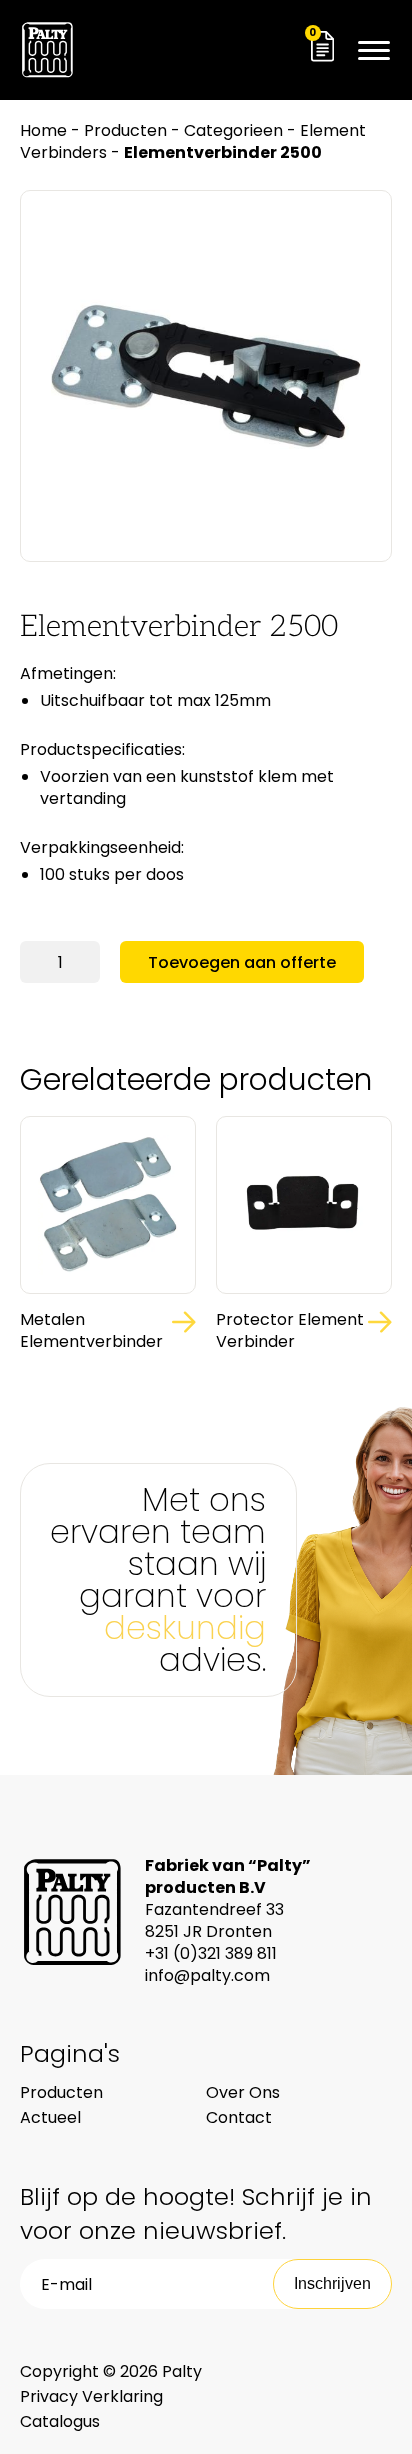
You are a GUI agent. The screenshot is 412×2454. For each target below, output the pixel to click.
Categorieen (233, 130)
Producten (125, 130)
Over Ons (243, 2092)
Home (43, 130)
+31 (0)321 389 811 (211, 1953)
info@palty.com (207, 1975)
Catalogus (60, 2421)
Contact (239, 2117)
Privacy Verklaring (91, 2396)
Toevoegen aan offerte (242, 962)
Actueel (50, 2117)
